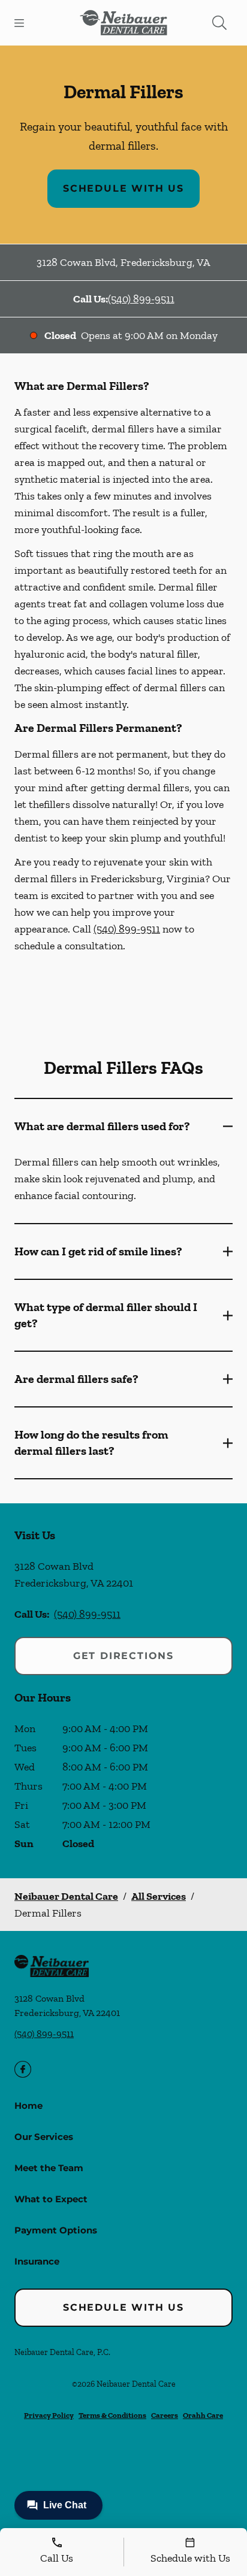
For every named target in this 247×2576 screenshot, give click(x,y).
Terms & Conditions (112, 2415)
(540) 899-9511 (141, 299)
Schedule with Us (123, 188)
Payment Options (56, 2230)
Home (28, 2106)
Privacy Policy (49, 2415)
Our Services (44, 2137)
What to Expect (51, 2199)
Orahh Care (203, 2415)
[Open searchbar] (219, 23)
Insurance (37, 2261)
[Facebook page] (23, 2069)
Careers (165, 2415)
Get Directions (123, 1656)
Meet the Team (49, 2168)
